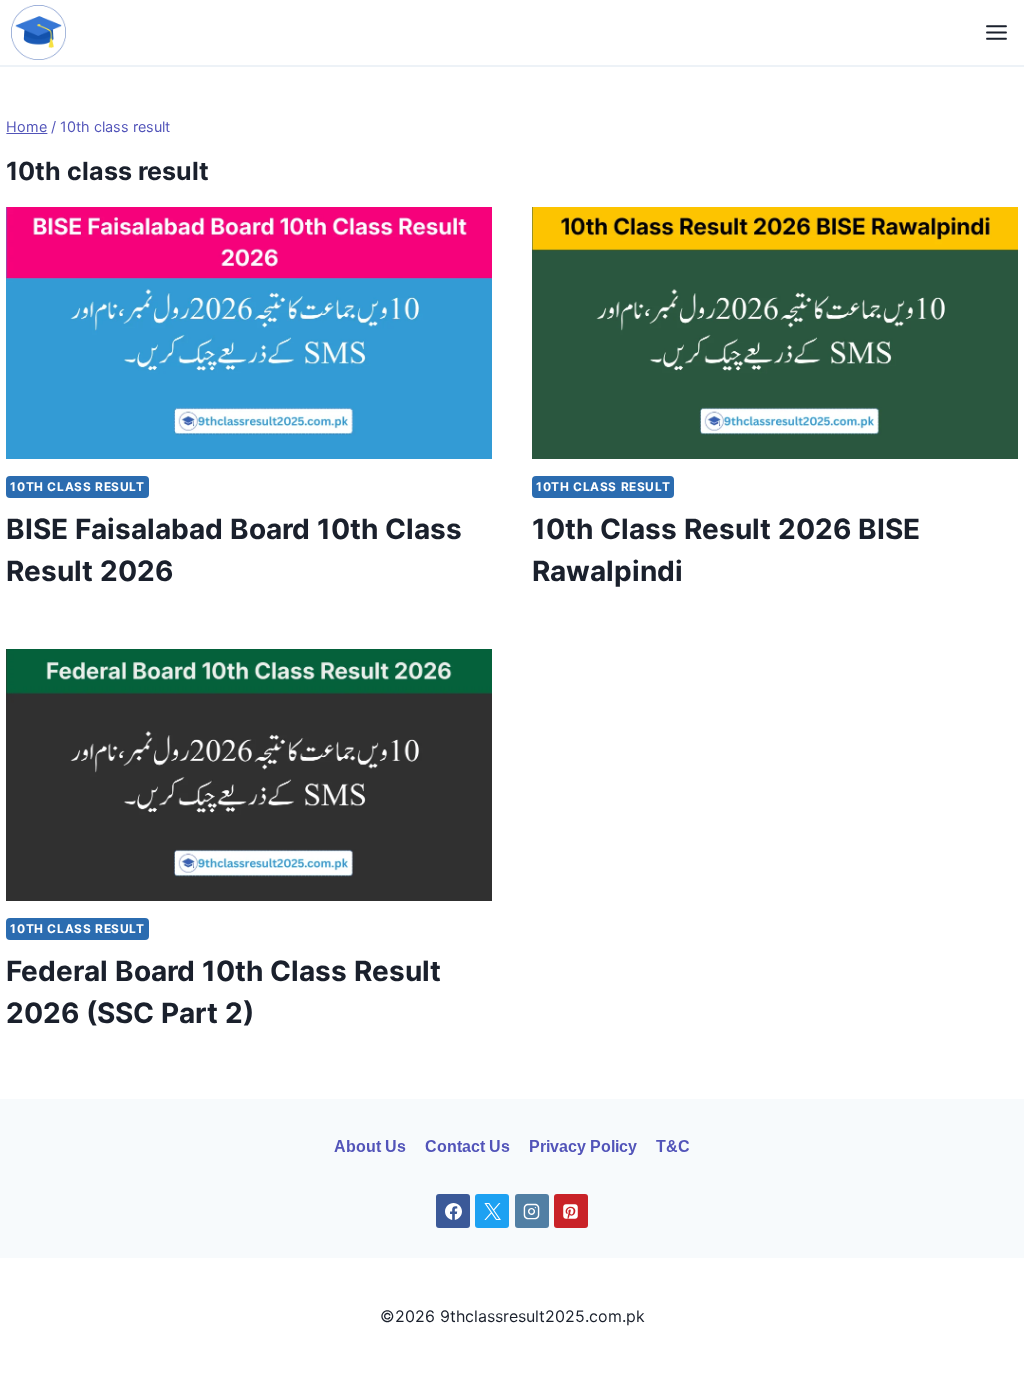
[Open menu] (997, 32)
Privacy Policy (583, 1146)
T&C (673, 1146)
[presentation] (249, 333)
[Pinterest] (571, 1211)
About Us (370, 1146)
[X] (492, 1211)
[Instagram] (532, 1211)
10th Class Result (77, 486)
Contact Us (467, 1146)
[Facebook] (453, 1211)
